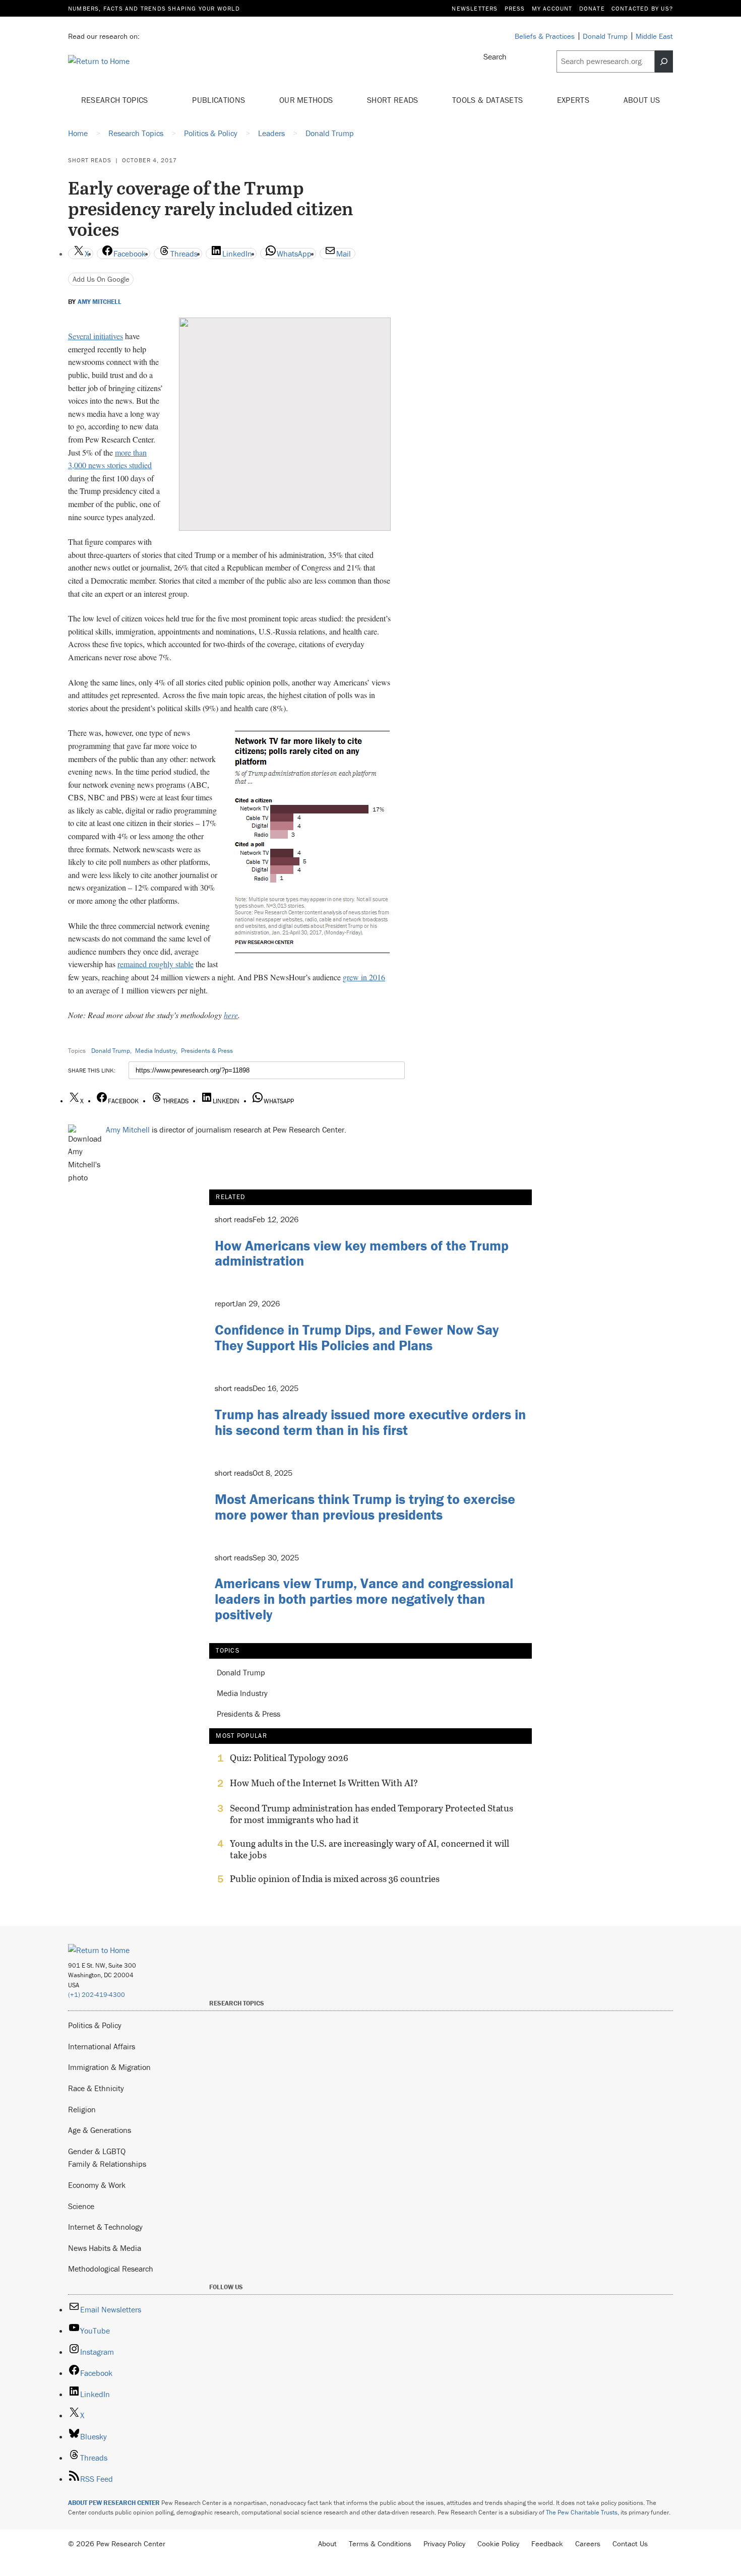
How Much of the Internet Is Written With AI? (324, 1783)
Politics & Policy (95, 2025)
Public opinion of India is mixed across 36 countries (335, 1879)
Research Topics (116, 100)
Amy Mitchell (100, 302)
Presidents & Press (207, 1051)
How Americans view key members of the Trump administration (362, 1253)
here (231, 1015)
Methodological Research (111, 2269)
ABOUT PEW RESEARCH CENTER (114, 2503)
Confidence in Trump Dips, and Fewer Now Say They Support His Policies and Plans (357, 1337)
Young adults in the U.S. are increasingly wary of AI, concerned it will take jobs (369, 1849)
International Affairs (102, 2046)
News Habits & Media (105, 2248)
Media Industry (156, 1051)
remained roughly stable (156, 964)
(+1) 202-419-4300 (97, 1995)
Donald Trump (111, 1051)
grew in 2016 (364, 977)
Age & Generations (100, 2130)
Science (81, 2206)
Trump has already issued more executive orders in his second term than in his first (370, 1422)
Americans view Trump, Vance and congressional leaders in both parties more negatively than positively (364, 1599)
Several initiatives (96, 336)
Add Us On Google (101, 279)
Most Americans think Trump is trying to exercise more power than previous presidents (365, 1507)
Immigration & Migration (109, 2067)
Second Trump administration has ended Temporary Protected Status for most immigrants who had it (372, 1814)
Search (495, 56)
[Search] (664, 61)
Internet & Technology (105, 2227)
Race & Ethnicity (96, 2088)
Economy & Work (97, 2185)
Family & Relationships (107, 2164)
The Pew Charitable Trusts (582, 2512)
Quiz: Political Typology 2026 (289, 1758)
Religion (82, 2109)
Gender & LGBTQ (97, 2151)
